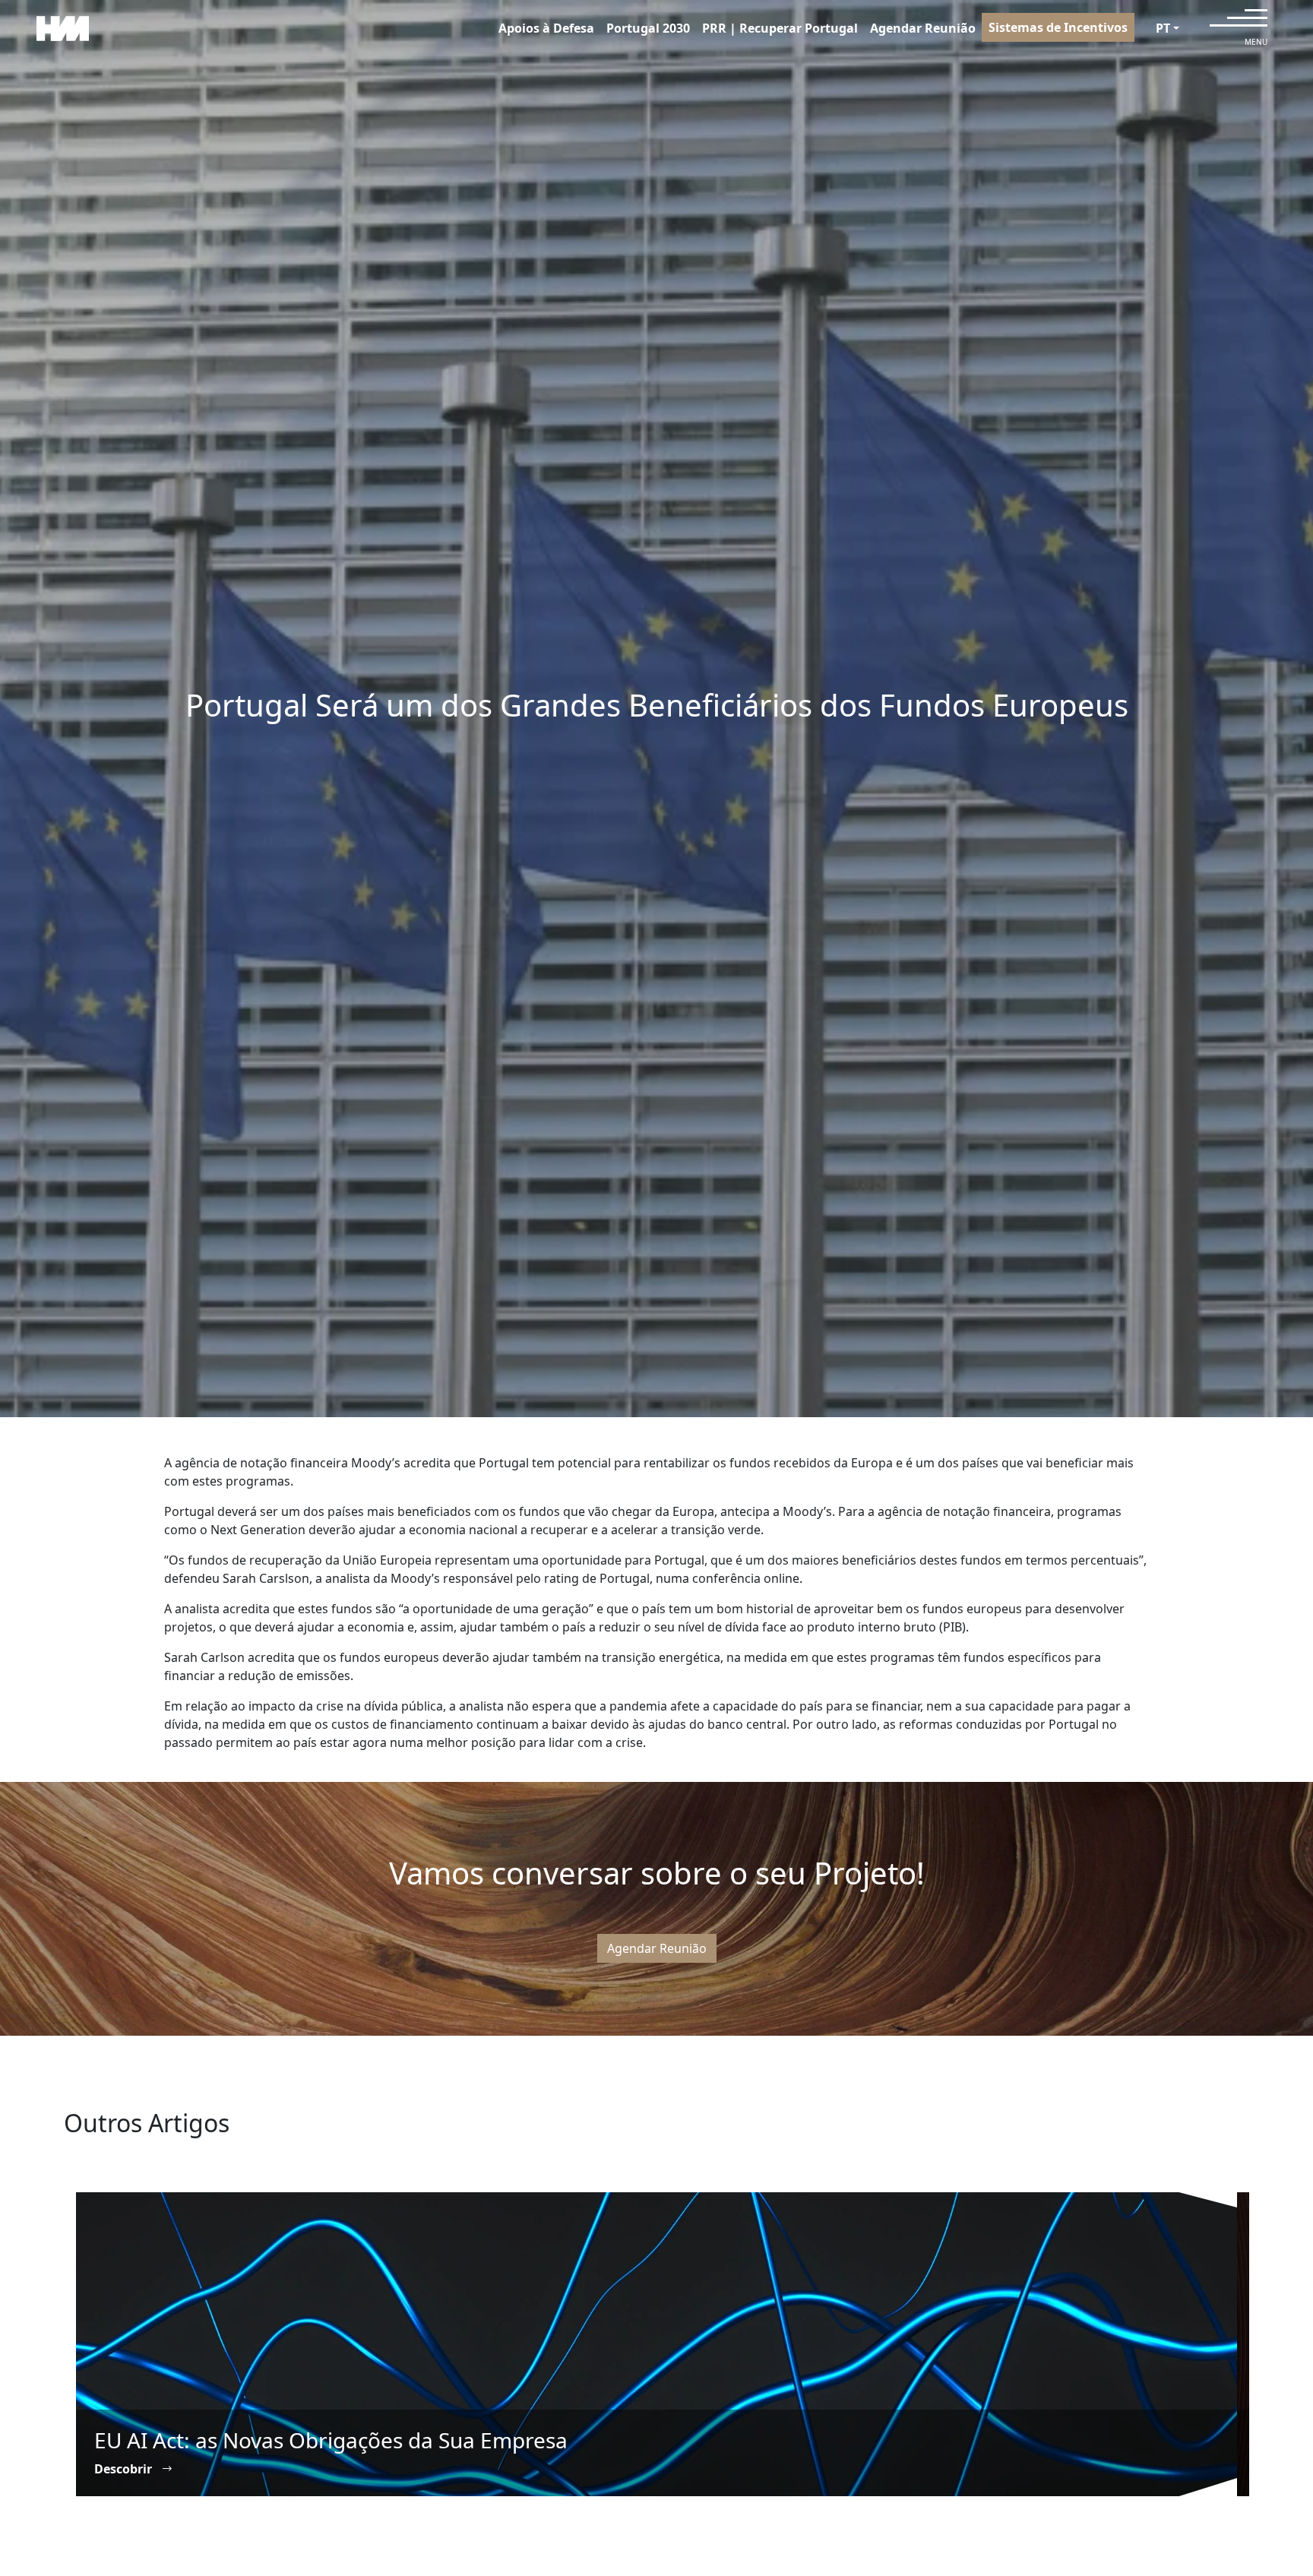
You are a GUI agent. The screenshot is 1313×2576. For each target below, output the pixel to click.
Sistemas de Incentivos (1058, 27)
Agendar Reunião (923, 28)
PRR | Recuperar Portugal (780, 28)
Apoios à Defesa (546, 28)
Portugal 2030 (648, 28)
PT (1163, 28)
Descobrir (125, 2469)
